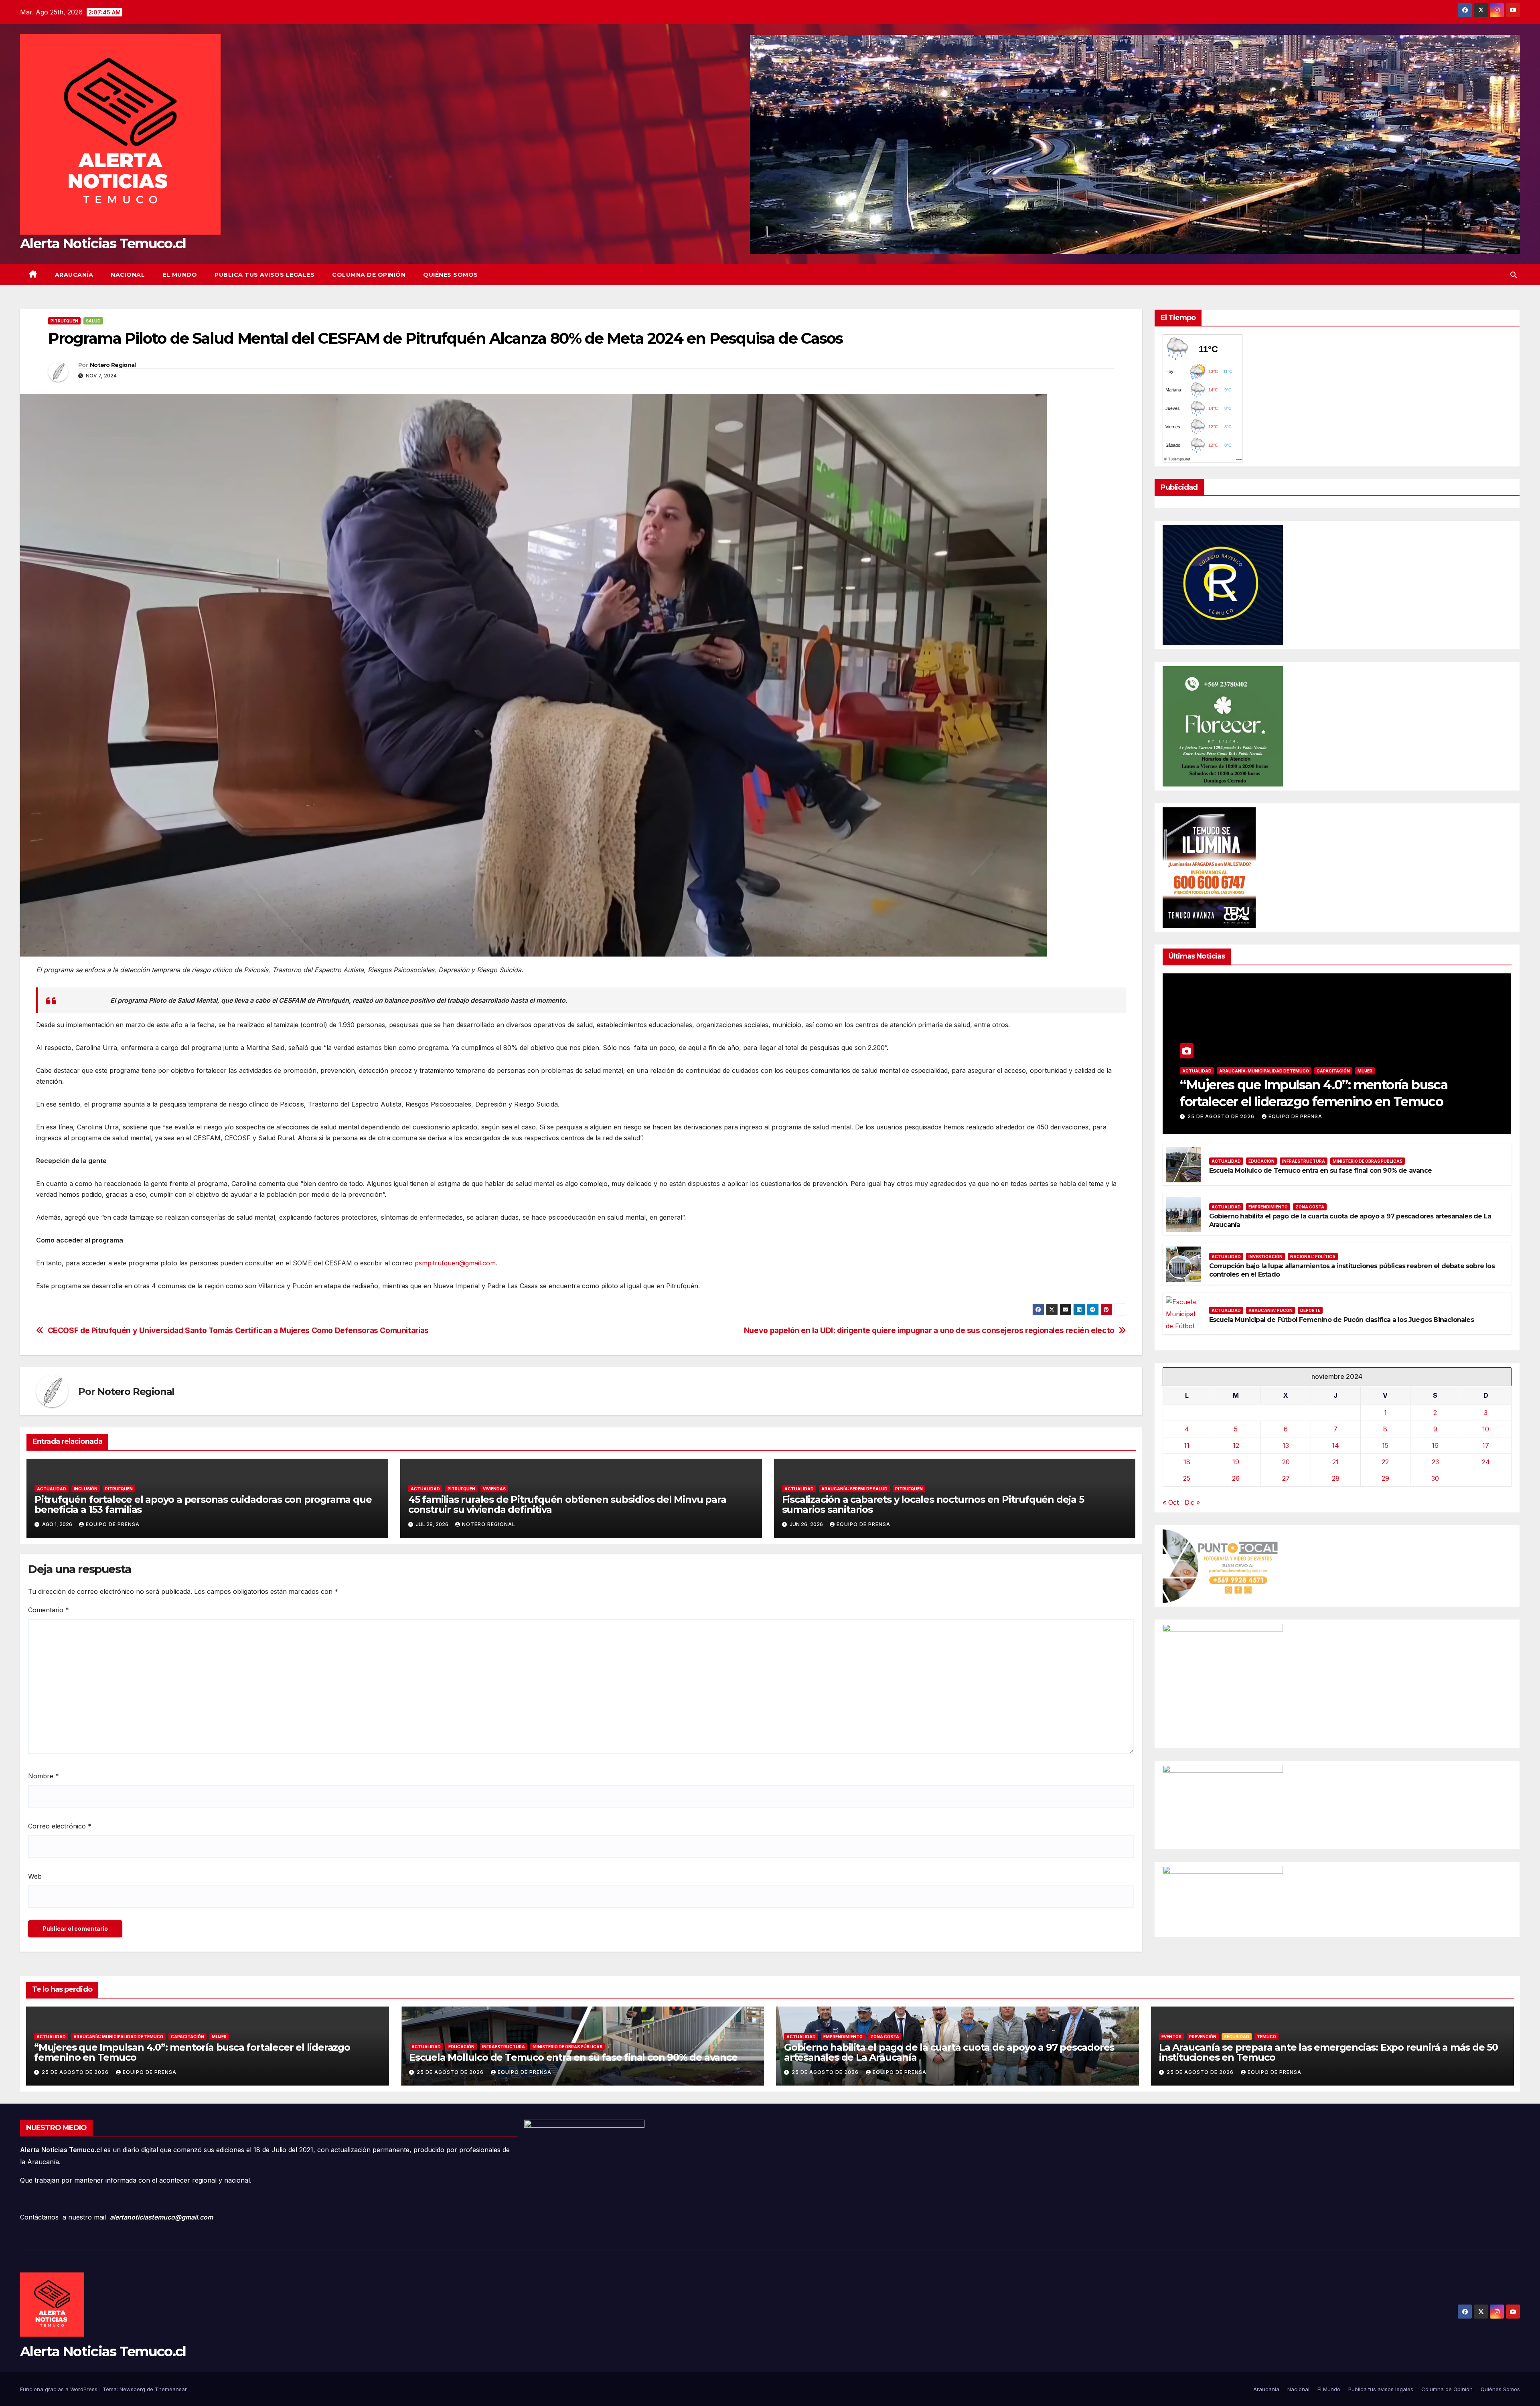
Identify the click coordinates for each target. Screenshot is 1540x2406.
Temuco (1266, 2037)
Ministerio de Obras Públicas (1368, 1161)
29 (1385, 1478)
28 (1336, 1478)
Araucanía (74, 275)
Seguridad (1237, 2037)
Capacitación (1333, 1071)
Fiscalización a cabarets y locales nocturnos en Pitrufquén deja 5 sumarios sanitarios (933, 1504)
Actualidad (52, 1489)
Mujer (1365, 1071)
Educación (1261, 1161)
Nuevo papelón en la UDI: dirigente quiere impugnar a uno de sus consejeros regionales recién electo (929, 1331)
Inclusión (86, 1489)
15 (1385, 1445)
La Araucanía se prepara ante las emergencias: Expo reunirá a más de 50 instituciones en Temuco (1328, 2052)
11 (1187, 1445)
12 (1236, 1445)
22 (1385, 1462)
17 (1486, 1445)
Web (35, 1876)
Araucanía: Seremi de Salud (854, 1489)
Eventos (1171, 2037)
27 (1286, 1478)
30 (1435, 1478)
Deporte (1310, 1311)
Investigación (1265, 1257)
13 (1286, 1445)
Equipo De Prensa (113, 1524)
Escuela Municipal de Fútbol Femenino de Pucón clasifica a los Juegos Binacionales (1341, 1320)
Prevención (1203, 2037)
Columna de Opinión (369, 275)
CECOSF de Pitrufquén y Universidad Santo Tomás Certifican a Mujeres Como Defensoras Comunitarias (238, 1331)
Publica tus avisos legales (264, 275)
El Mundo (180, 275)
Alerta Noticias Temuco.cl (103, 243)
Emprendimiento (1268, 1207)
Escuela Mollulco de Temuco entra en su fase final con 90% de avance (1320, 1171)
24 (1486, 1462)
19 (1236, 1462)
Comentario (49, 1610)
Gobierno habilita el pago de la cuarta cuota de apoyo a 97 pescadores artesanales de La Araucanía (949, 2052)
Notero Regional (113, 365)
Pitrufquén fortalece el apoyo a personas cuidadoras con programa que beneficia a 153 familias (203, 1504)
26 (1236, 1478)
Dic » (1192, 1502)
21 (1335, 1462)
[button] (1514, 275)
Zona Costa (1310, 1207)
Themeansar (171, 2389)
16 (1435, 1445)
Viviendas (494, 1489)
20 (1286, 1462)
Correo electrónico (60, 1826)
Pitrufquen (64, 321)
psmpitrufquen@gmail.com (455, 1263)
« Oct (1171, 1502)
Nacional (128, 275)
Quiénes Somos (451, 275)
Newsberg (132, 2389)
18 (1187, 1462)
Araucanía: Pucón (1270, 1311)
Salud (93, 321)
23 (1435, 1462)
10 (1486, 1429)
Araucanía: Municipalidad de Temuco (1264, 1071)
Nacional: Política (1313, 1257)
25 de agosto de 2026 (1222, 1117)
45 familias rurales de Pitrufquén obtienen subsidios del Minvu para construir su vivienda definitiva (567, 1504)
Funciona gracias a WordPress (60, 2389)
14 (1335, 1445)
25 (1187, 1478)
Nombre (44, 1776)
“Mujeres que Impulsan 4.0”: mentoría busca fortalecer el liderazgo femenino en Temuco (192, 2052)
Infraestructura (1304, 1161)
